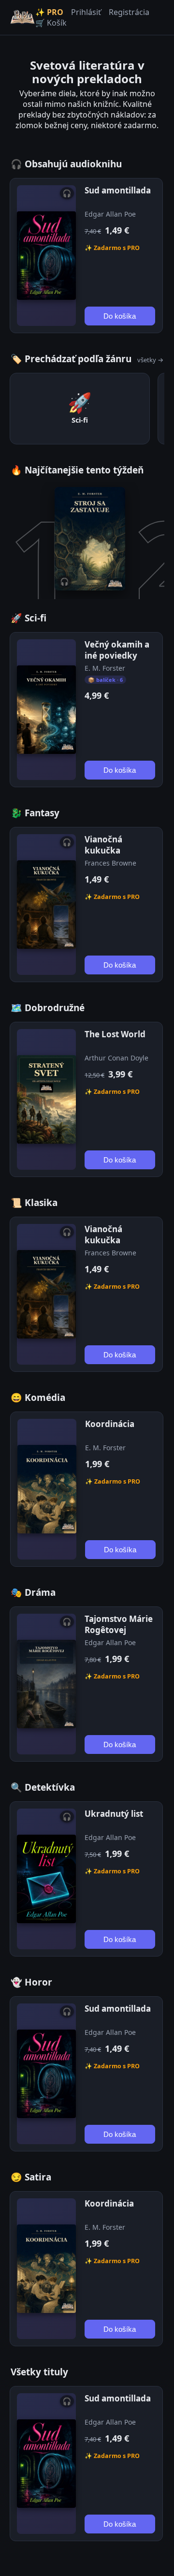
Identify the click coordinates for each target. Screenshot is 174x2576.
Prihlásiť (86, 12)
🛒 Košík (51, 23)
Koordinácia (110, 1424)
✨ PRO (49, 12)
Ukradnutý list (114, 1814)
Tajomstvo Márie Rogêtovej (119, 1624)
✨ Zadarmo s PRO (112, 248)
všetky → (150, 360)
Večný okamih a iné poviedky (117, 650)
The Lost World (115, 1034)
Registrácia (129, 12)
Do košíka (120, 316)
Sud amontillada (118, 190)
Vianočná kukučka (103, 845)
